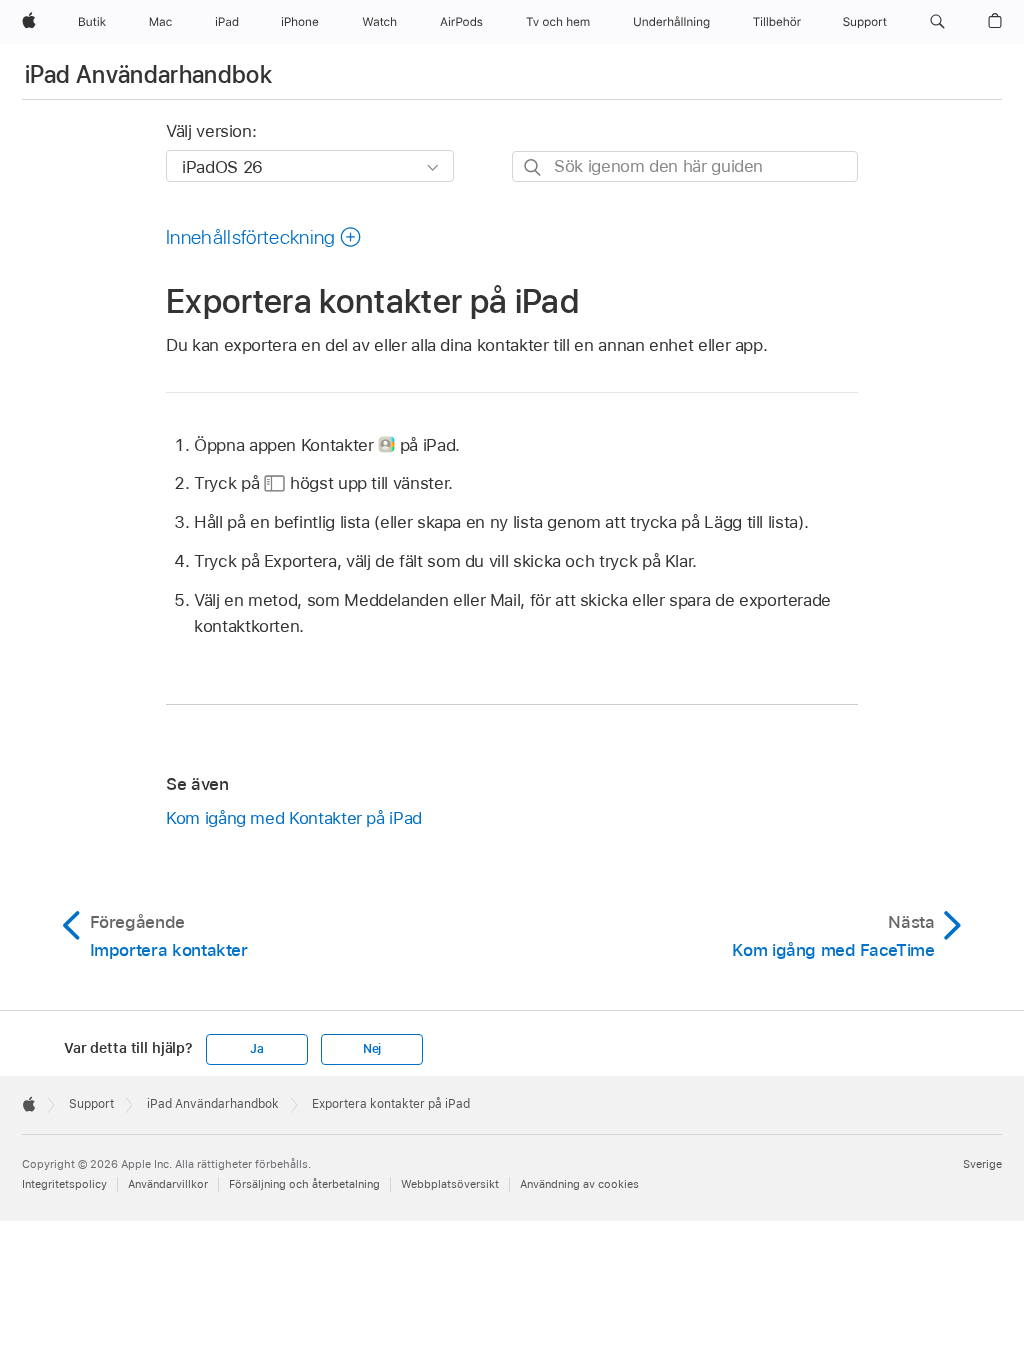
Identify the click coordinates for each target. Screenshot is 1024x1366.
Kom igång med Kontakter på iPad (294, 818)
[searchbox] (685, 166)
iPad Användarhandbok (148, 74)
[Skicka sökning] (533, 167)
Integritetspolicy (64, 1184)
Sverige (982, 1164)
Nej (372, 1049)
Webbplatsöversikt (450, 1184)
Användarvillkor (168, 1184)
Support (91, 1104)
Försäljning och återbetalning (304, 1184)
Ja (257, 1049)
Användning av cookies (579, 1184)
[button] (937, 22)
